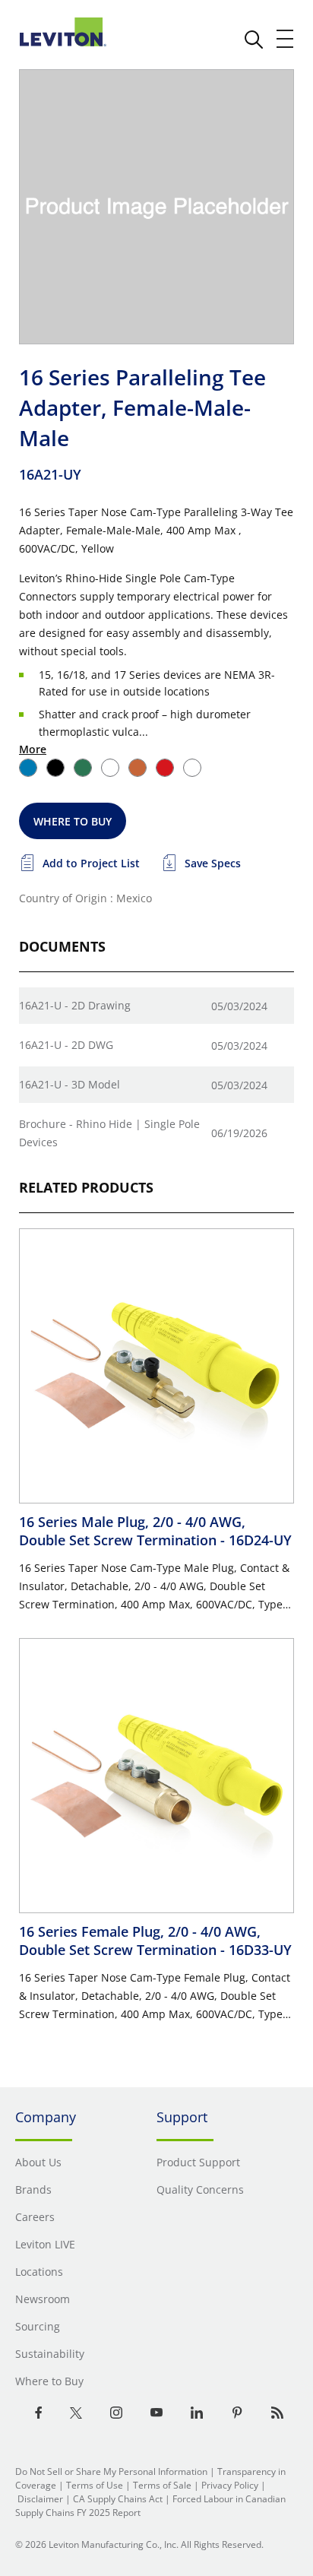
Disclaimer (40, 2499)
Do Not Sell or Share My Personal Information (111, 2471)
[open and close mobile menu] (286, 39)
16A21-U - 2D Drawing (75, 1005)
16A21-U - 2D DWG (66, 1045)
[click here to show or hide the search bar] (254, 40)
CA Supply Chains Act (118, 2499)
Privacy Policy (230, 2485)
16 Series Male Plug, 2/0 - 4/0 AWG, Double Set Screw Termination (155, 1531)
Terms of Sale (162, 2485)
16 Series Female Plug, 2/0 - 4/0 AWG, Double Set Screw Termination (155, 1941)
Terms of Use (95, 2485)
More (33, 749)
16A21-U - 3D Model (70, 1084)
